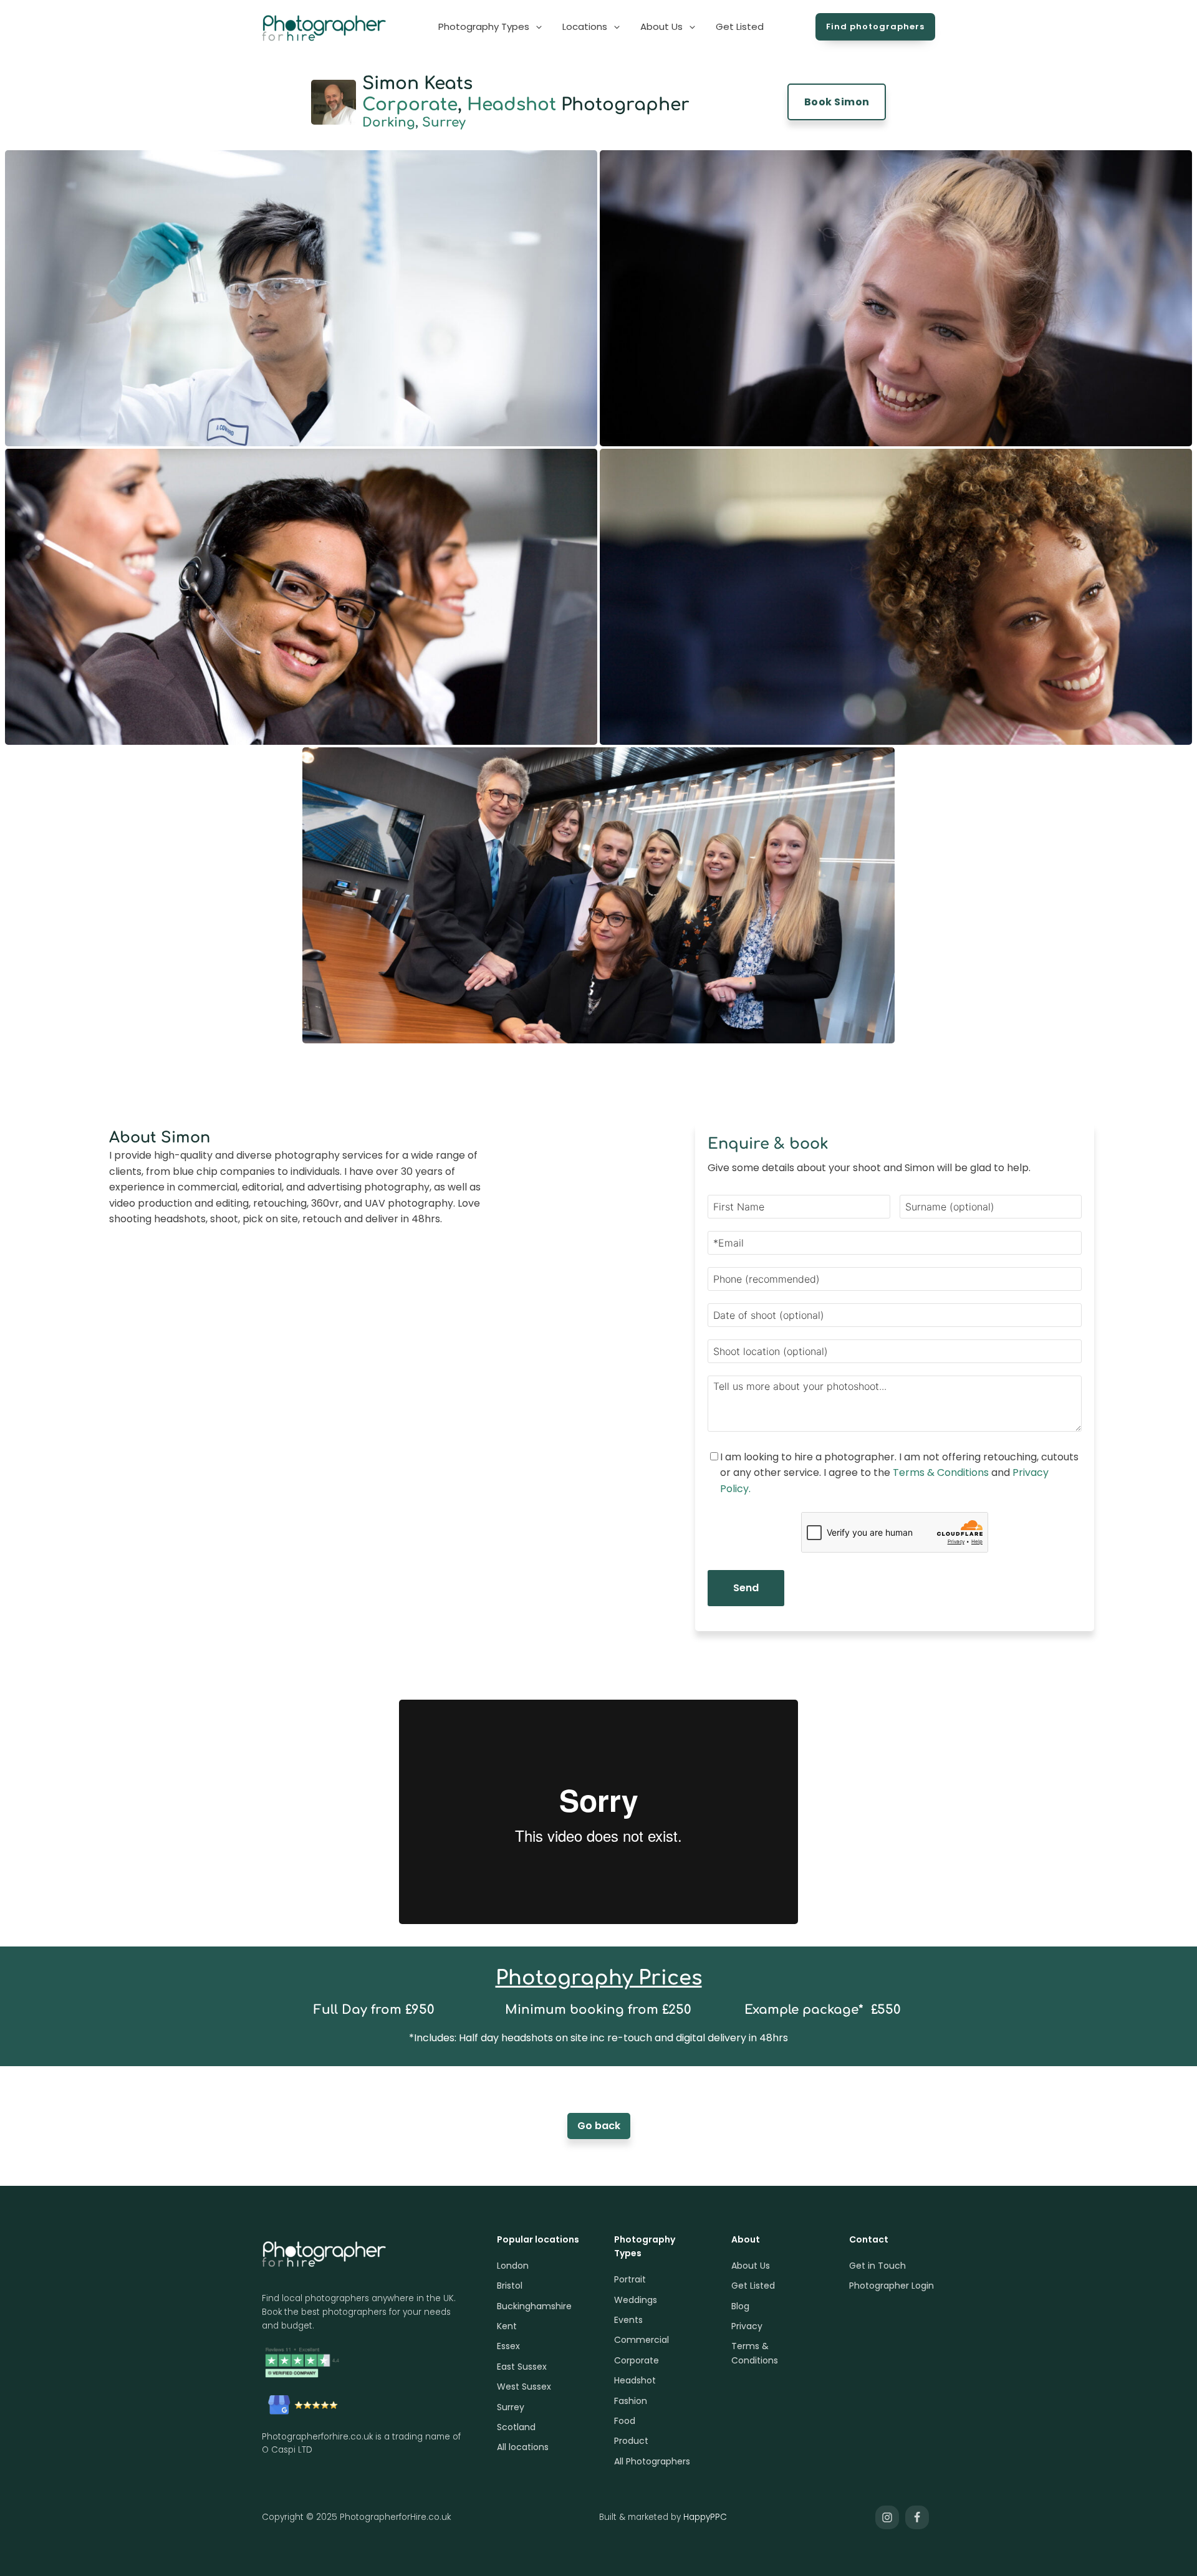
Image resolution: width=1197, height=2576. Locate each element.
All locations (523, 2447)
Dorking (389, 122)
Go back (599, 2126)
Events (628, 2320)
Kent (507, 2326)
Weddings (636, 2300)
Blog (740, 2306)
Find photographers (875, 26)
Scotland (516, 2427)
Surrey (444, 122)
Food (625, 2421)
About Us (751, 2266)
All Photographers (652, 2461)
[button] (491, 27)
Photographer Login (892, 2286)
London (513, 2266)
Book (837, 102)
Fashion (631, 2401)
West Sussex (524, 2387)
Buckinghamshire (534, 2306)
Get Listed (753, 2286)
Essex (508, 2346)
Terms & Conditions (941, 1472)
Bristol (510, 2286)
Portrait (630, 2279)
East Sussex (522, 2367)
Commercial (642, 2340)
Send (746, 1588)
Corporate (410, 105)
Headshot (512, 105)
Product (631, 2441)
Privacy (747, 2326)
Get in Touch (877, 2266)
